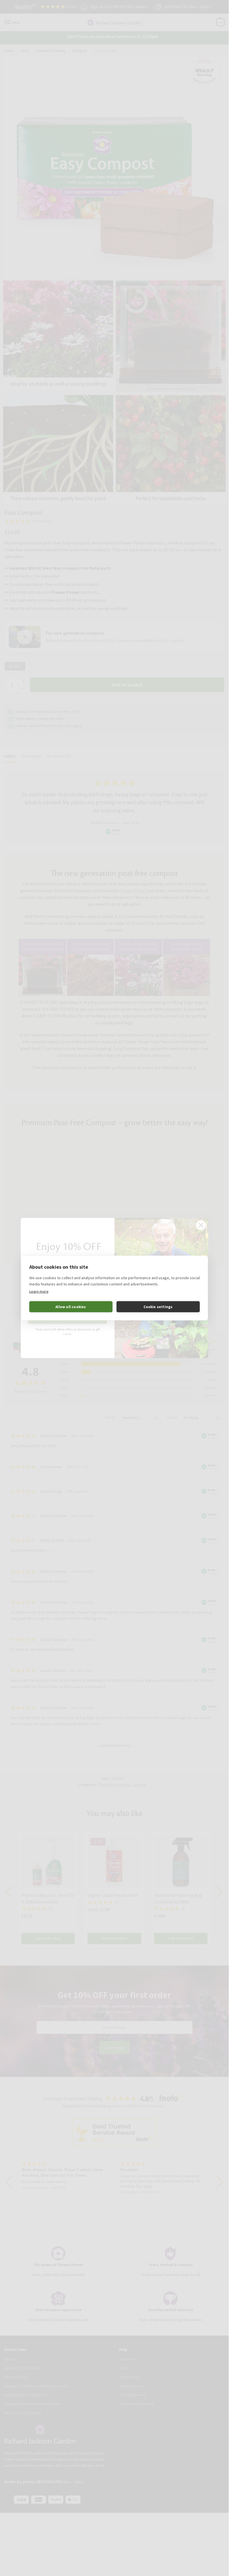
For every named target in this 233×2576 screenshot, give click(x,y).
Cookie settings (158, 1307)
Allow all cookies (71, 1307)
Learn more (39, 1291)
